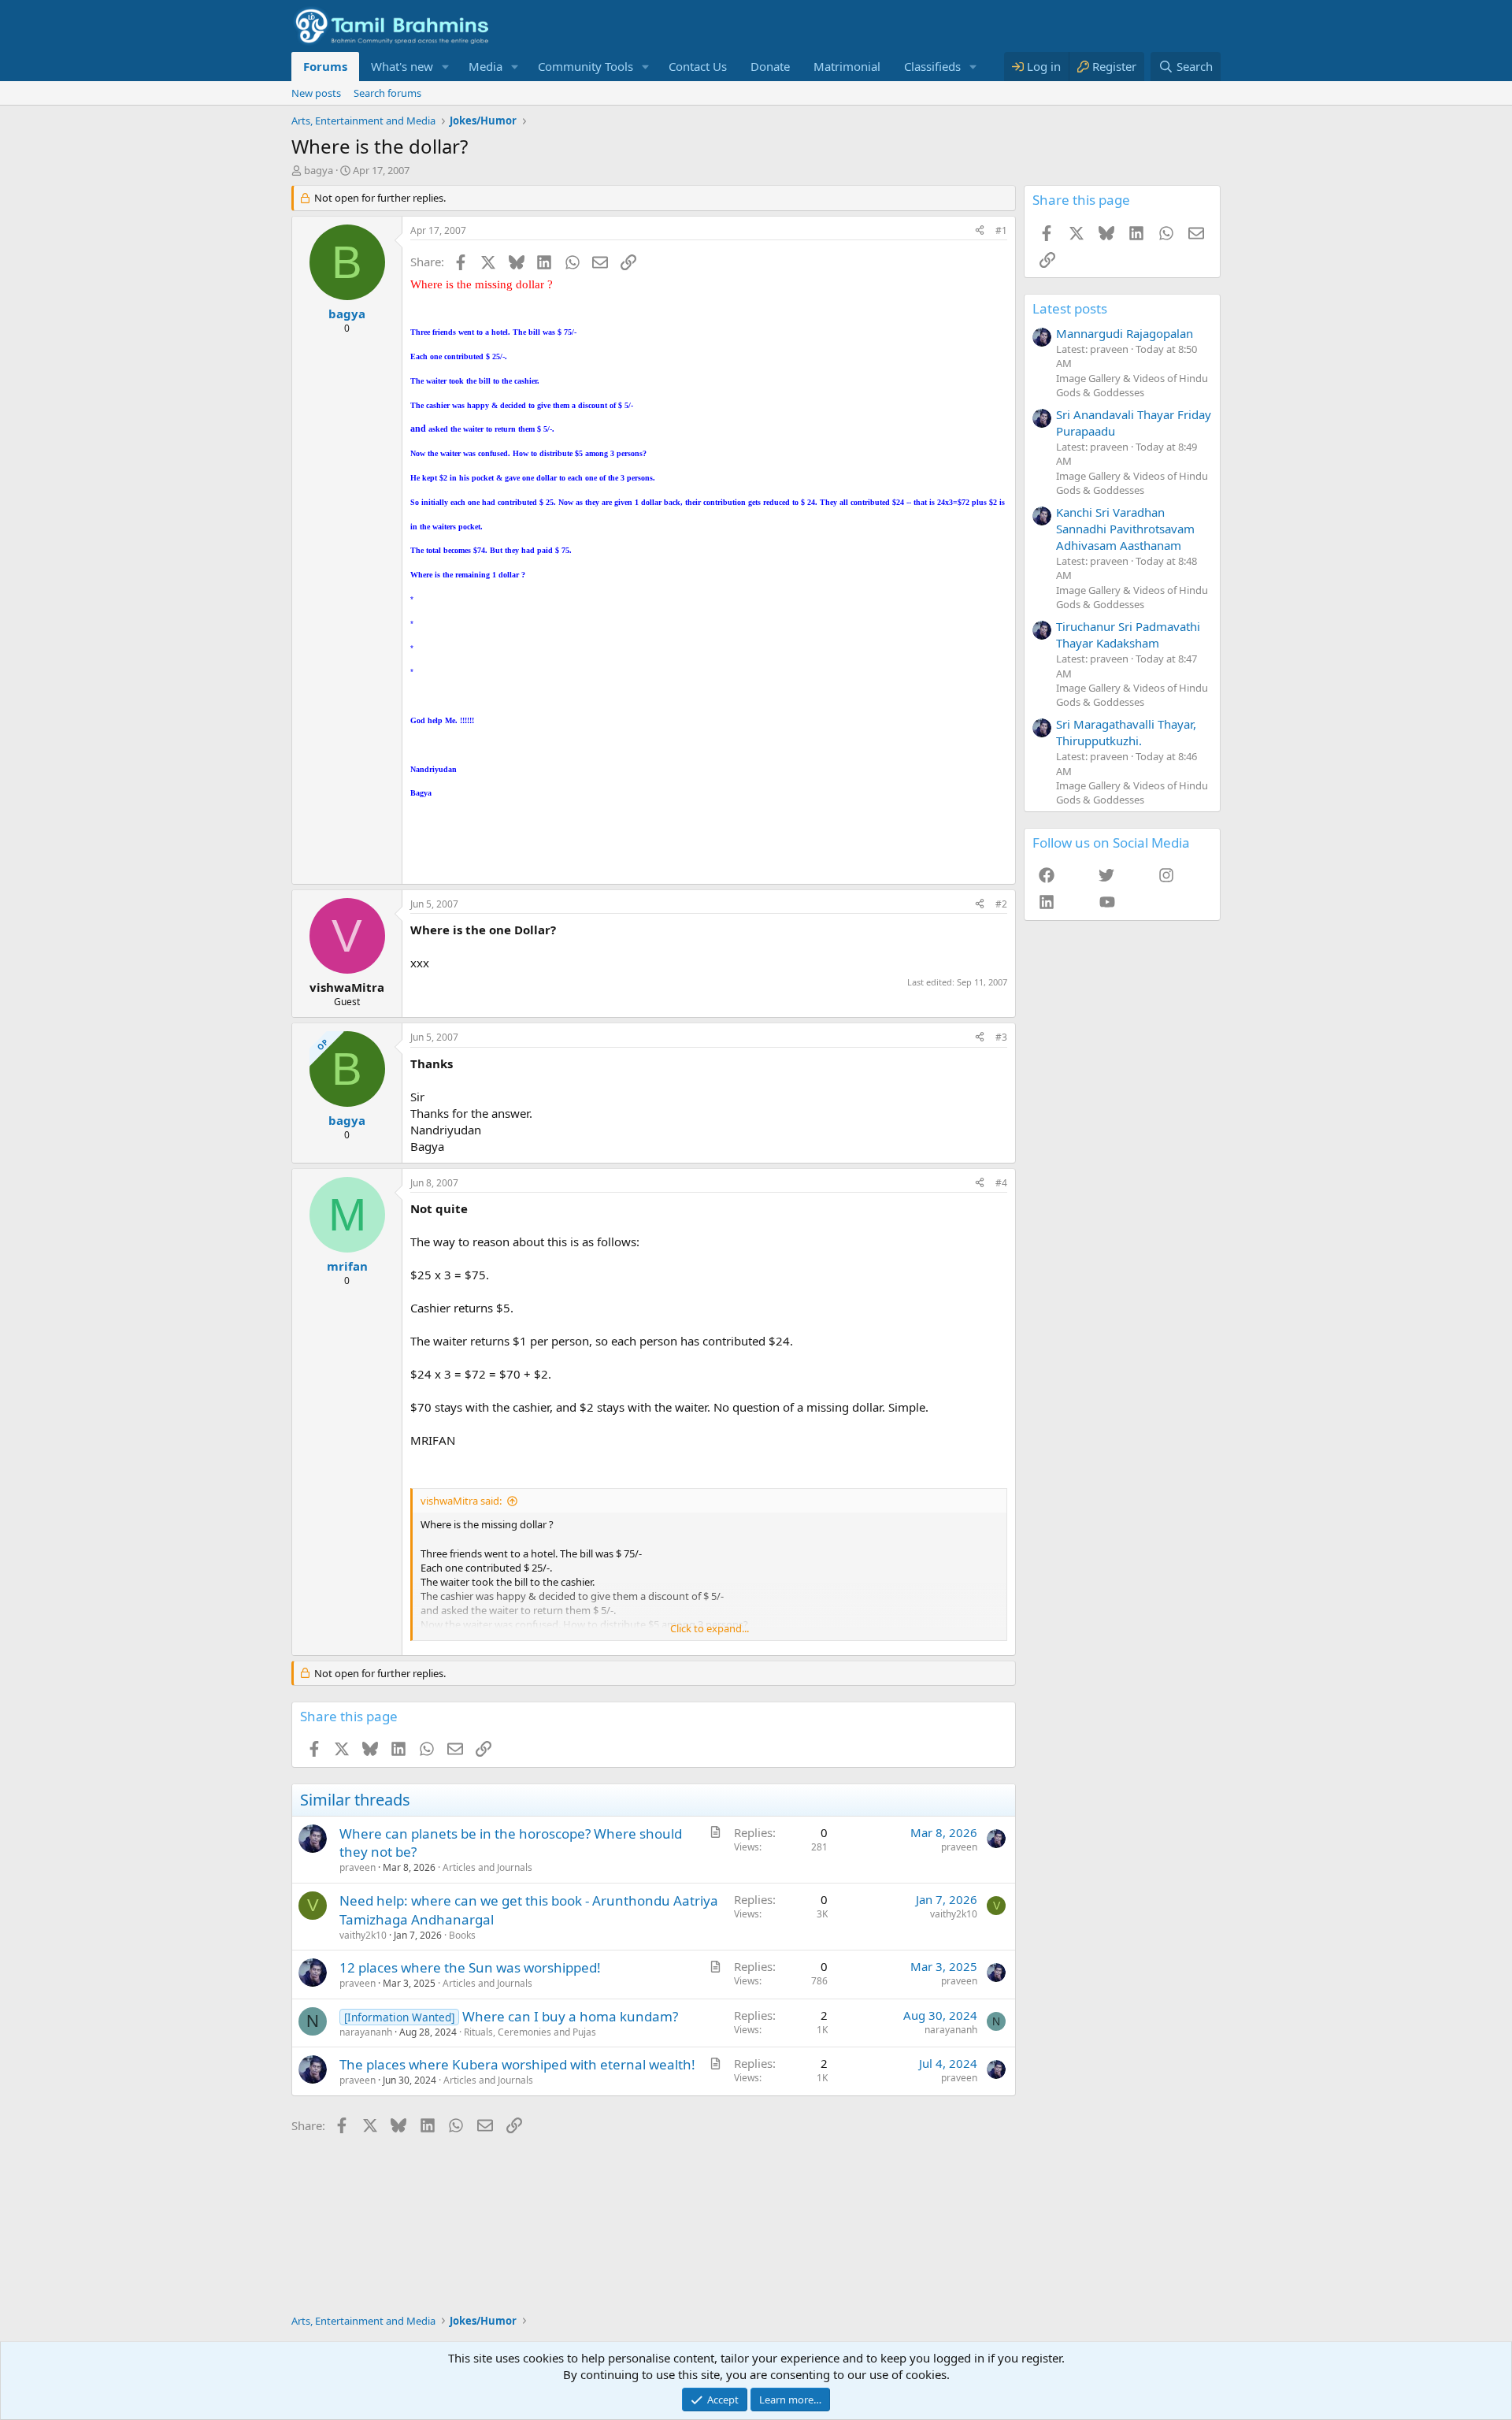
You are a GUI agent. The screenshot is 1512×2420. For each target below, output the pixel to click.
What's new (402, 66)
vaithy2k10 (363, 1935)
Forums (325, 66)
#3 (1001, 1037)
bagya (319, 170)
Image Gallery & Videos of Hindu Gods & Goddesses (1132, 385)
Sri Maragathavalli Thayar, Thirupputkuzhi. (1126, 732)
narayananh (366, 2032)
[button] (446, 67)
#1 (1001, 230)
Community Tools (586, 66)
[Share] (980, 231)
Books (462, 1935)
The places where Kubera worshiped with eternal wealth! (517, 2064)
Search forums (387, 93)
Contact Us (698, 66)
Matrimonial (847, 66)
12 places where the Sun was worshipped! (470, 1967)
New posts (316, 93)
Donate (770, 66)
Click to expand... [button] (710, 1628)
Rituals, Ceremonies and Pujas (530, 2032)
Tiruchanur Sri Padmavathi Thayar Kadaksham (1128, 635)
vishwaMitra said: (461, 1501)
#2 (1001, 904)
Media (485, 66)
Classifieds (932, 66)
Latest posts (1070, 308)
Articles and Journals (487, 1867)
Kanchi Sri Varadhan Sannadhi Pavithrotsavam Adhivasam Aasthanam (1125, 529)
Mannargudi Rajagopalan (1125, 333)
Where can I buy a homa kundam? (570, 2016)
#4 (1001, 1183)
